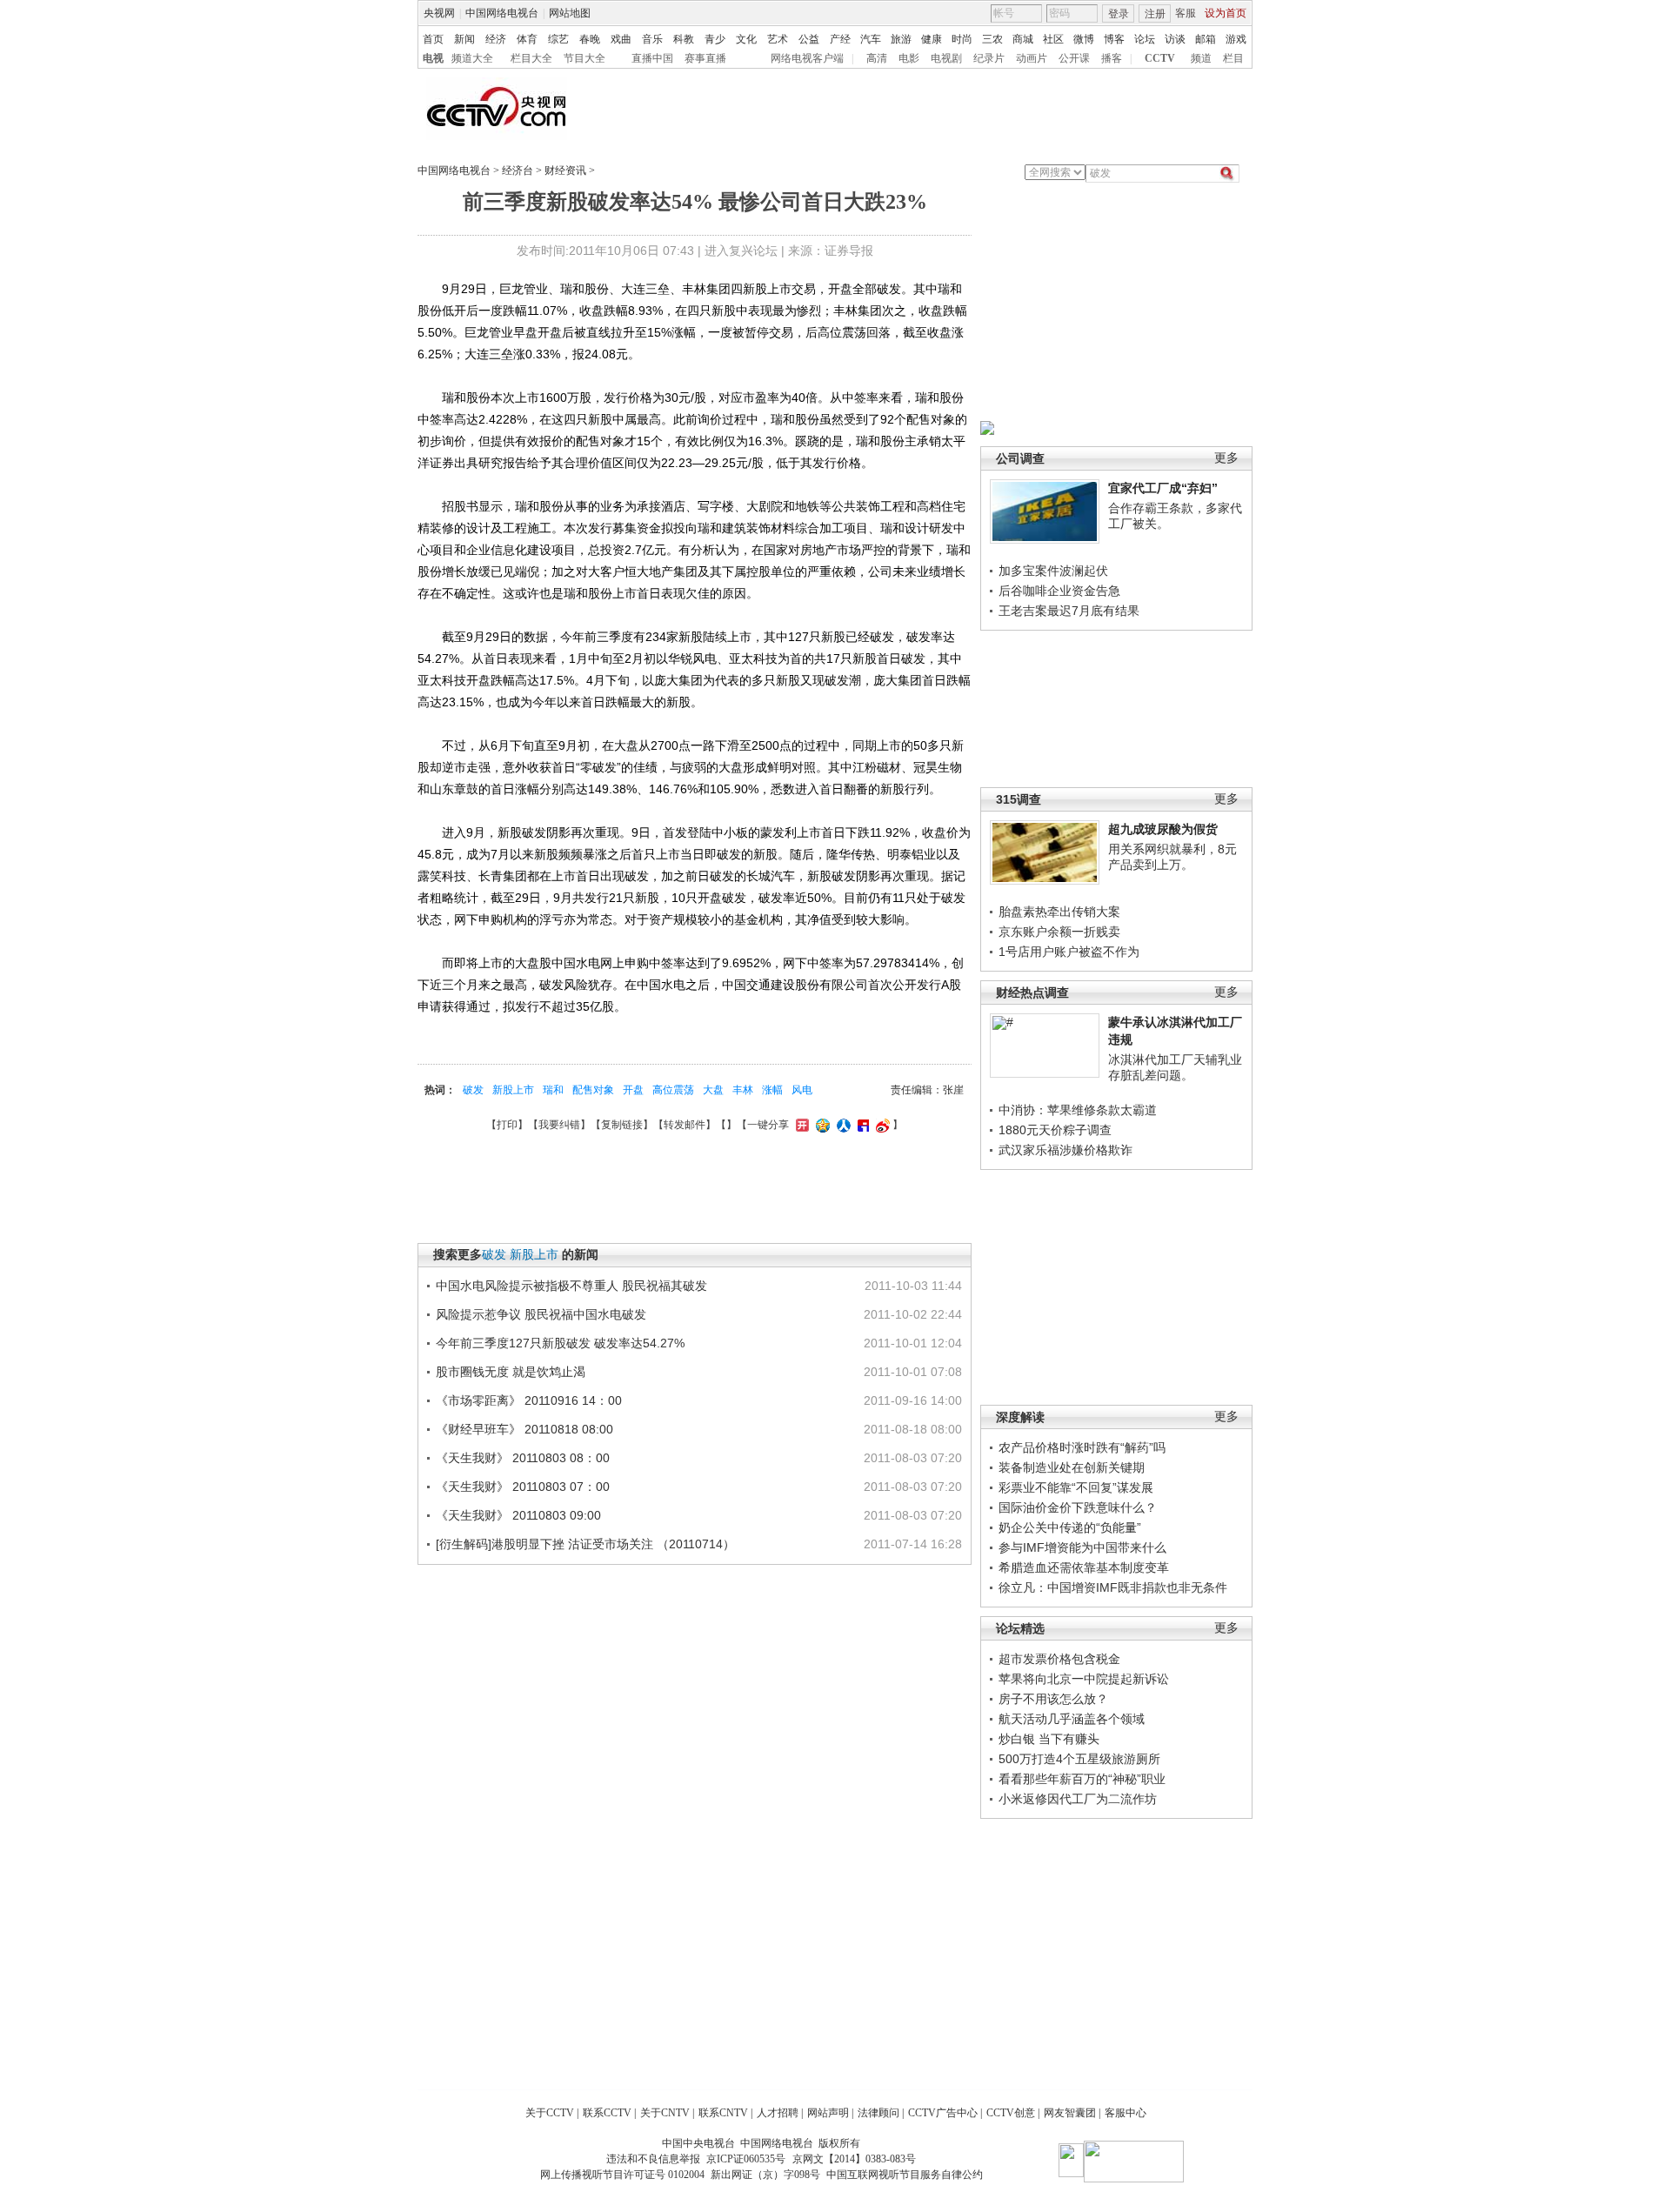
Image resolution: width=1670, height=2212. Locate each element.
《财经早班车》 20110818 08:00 (524, 1429)
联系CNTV (723, 2113)
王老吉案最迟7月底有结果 (1069, 611)
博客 (1114, 39)
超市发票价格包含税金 (1059, 1659)
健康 (932, 39)
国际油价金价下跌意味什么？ (1078, 1507)
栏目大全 (531, 58)
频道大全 (472, 58)
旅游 (901, 39)
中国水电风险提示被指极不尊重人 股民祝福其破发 (571, 1286)
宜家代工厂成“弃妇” (1163, 488)
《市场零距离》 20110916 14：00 (529, 1400)
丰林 (743, 1090)
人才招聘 (778, 2113)
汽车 (871, 39)
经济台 (518, 170)
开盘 (633, 1090)
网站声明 (828, 2113)
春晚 (590, 39)
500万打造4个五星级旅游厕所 (1079, 1759)
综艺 (558, 39)
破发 (473, 1090)
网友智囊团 (1070, 2113)
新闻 (464, 39)
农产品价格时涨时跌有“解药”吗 (1082, 1447)
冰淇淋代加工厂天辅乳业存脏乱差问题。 (1175, 1067)
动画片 (1032, 58)
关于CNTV (665, 2113)
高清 (877, 58)
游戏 (1236, 39)
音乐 (652, 39)
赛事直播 (705, 58)
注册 (1155, 14)
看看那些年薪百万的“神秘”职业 (1082, 1779)
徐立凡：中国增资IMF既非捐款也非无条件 (1113, 1587)
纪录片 (989, 58)
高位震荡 (673, 1090)
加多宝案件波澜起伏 (1053, 571)
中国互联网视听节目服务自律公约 (905, 2175)
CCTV (1160, 58)
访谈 (1175, 39)
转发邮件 (685, 1125)
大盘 (713, 1090)
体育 (527, 39)
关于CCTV (550, 2113)
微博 (1084, 39)
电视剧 (946, 58)
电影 (909, 58)
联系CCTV (607, 2113)
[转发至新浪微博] (881, 1125)
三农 (992, 39)
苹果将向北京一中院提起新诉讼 (1084, 1679)
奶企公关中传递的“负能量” (1070, 1527)
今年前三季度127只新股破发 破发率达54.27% (560, 1343)
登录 (1119, 14)
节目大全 (584, 58)
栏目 (1233, 58)
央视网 (439, 13)
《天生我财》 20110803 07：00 (523, 1487)
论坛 (1145, 39)
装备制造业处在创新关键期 (1072, 1467)
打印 (507, 1125)
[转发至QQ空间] (821, 1125)
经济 (496, 39)
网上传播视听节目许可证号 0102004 (622, 2175)
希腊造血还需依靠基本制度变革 (1084, 1567)
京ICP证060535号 (746, 2159)
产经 (840, 39)
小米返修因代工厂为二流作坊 (1078, 1799)
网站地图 (570, 13)
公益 (809, 39)
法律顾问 (878, 2113)
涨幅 (772, 1090)
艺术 (778, 39)
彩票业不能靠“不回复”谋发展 (1076, 1487)
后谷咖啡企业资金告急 (1059, 591)
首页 (433, 39)
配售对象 (593, 1090)
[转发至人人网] (842, 1125)
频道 (1201, 58)
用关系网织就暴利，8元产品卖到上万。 (1172, 857)
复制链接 (622, 1125)
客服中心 (1126, 2113)
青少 (715, 39)
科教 (684, 39)
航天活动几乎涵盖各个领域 (1072, 1719)
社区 (1053, 39)
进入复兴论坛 (741, 251)
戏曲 (621, 39)
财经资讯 (565, 170)
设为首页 (1226, 13)
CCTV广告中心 (943, 2113)
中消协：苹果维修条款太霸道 (1078, 1110)
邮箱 (1206, 39)
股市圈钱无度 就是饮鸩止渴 (511, 1372)
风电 (802, 1090)
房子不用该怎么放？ (1053, 1699)
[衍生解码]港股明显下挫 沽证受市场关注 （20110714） (585, 1544)
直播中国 (652, 58)
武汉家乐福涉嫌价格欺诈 (1065, 1150)
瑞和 (553, 1090)
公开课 (1074, 58)
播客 (1112, 58)
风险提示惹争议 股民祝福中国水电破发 (541, 1314)
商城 (1023, 39)
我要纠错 (559, 1125)
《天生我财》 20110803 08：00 (523, 1458)
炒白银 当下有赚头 (1049, 1739)
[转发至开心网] (800, 1125)
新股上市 (513, 1090)
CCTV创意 (1011, 2113)
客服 (1186, 13)
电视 (433, 58)
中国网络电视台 (502, 13)
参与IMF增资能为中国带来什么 (1082, 1547)
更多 (1226, 458)
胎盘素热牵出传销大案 (1059, 912)
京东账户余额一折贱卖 (1059, 932)
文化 (746, 39)
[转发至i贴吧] (861, 1125)
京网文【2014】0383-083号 (854, 2159)
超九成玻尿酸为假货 (1163, 829)
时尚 (962, 39)
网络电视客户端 (807, 58)
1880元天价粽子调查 (1055, 1130)
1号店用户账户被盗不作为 (1069, 952)
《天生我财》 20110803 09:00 (518, 1515)
